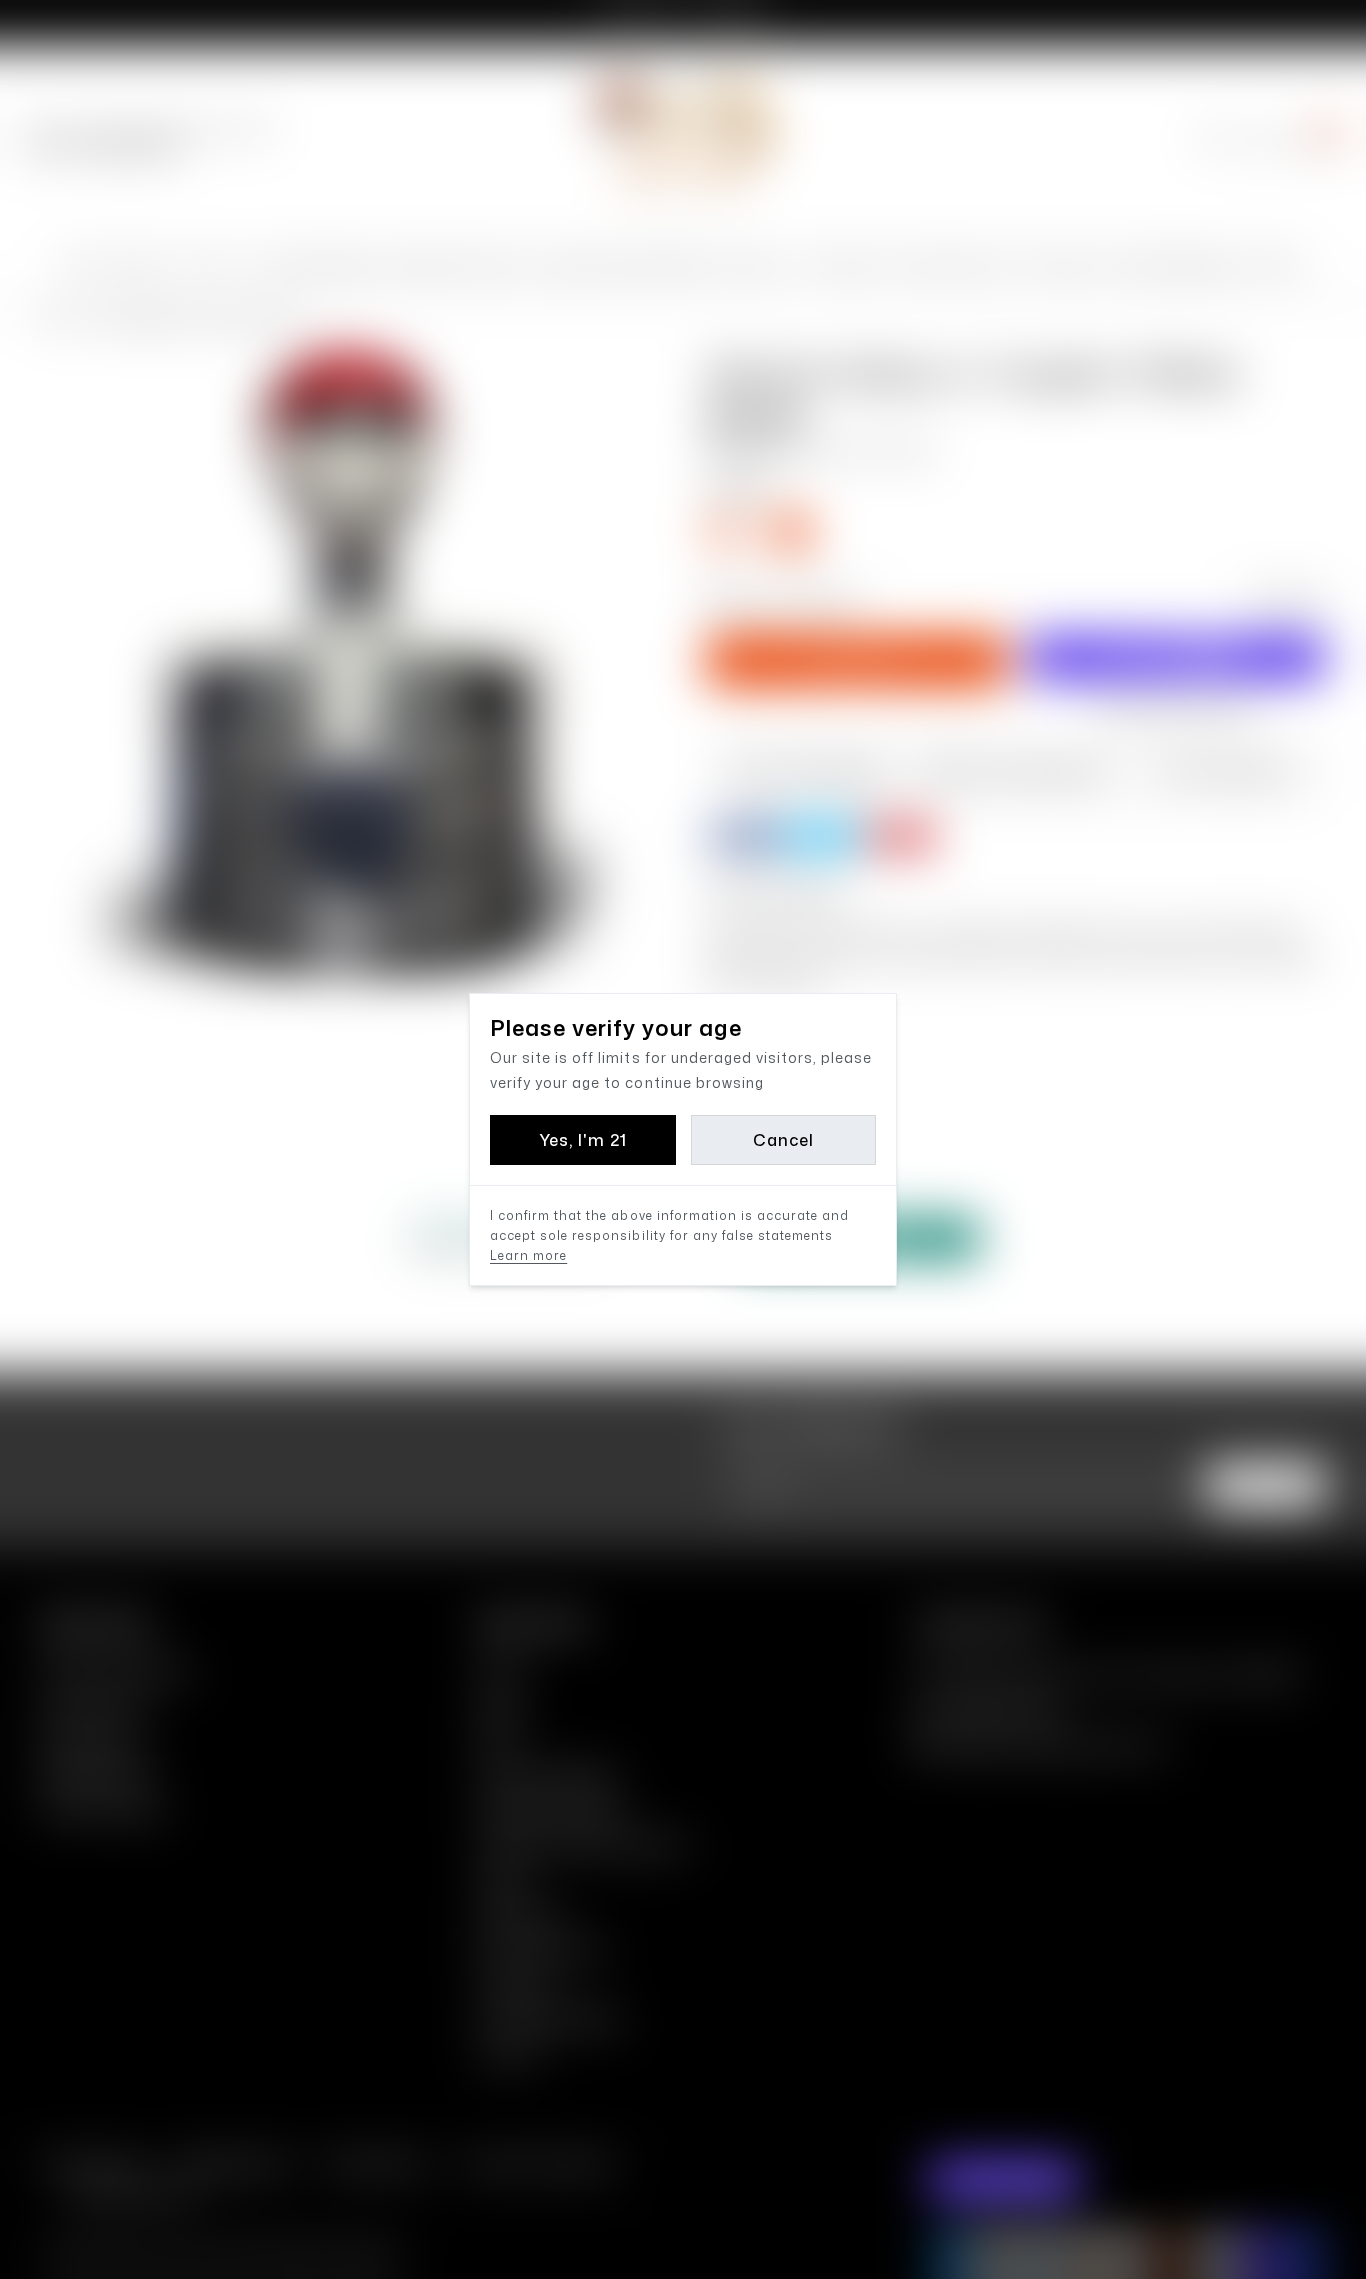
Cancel (783, 1140)
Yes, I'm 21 (583, 1140)
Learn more (528, 1255)
